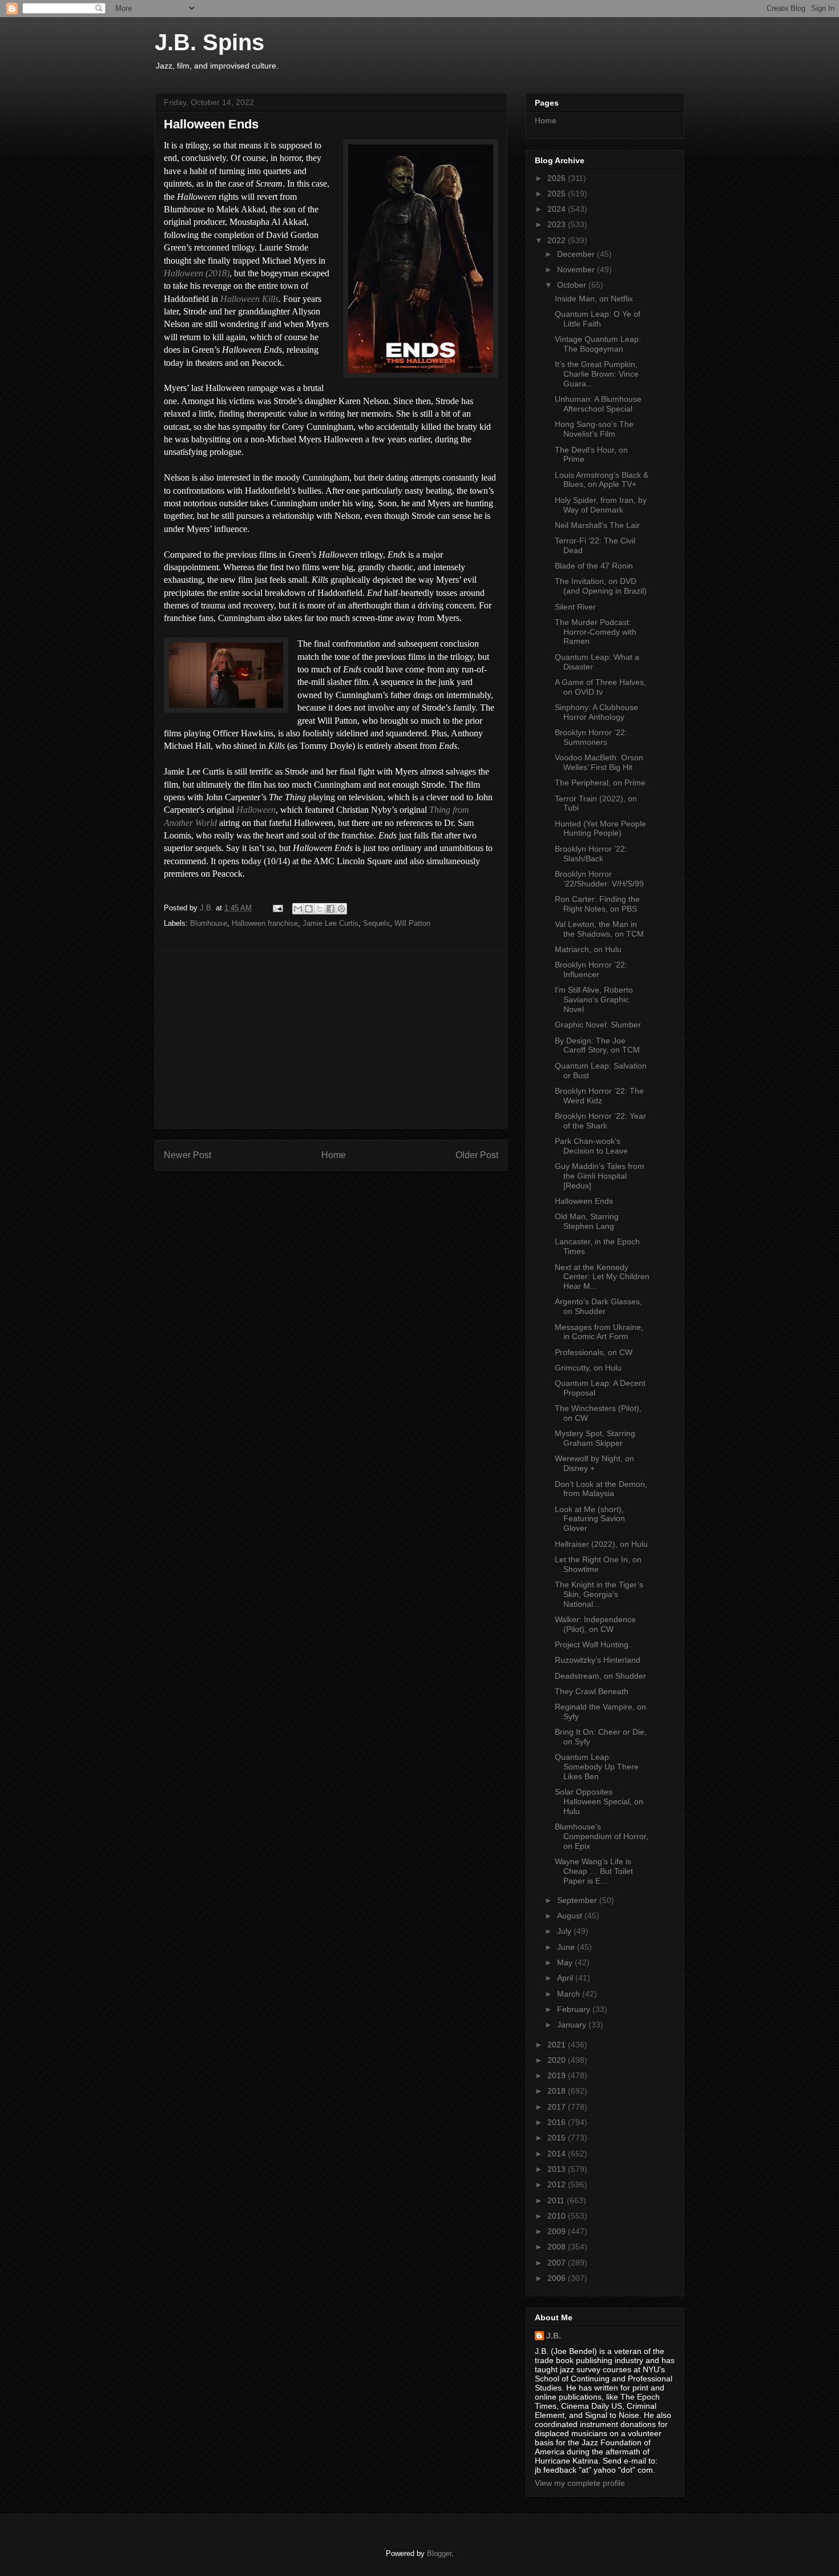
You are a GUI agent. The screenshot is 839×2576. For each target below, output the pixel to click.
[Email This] (298, 909)
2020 (558, 2060)
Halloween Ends (584, 1201)
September (578, 1900)
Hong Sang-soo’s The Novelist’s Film (594, 429)
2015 (558, 2138)
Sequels (376, 923)
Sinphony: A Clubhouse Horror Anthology (596, 712)
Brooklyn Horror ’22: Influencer (591, 969)
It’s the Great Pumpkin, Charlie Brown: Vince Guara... (597, 374)
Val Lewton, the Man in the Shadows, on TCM (599, 929)
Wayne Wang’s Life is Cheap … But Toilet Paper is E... (594, 1871)
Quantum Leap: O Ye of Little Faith (598, 319)
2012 (558, 2184)
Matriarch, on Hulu (588, 949)
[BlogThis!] (309, 909)
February (575, 2009)
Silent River (575, 607)
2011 (557, 2200)
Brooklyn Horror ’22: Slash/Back (591, 854)
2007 (558, 2263)
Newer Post (187, 1155)
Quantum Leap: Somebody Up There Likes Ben (597, 1767)
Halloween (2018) (197, 273)
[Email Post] (277, 908)
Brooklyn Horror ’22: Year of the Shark (600, 1121)
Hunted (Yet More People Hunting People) (600, 829)
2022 (558, 240)
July (565, 1931)
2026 (558, 178)
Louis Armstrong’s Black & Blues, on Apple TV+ (602, 480)
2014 (558, 2154)
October (573, 285)
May (566, 1962)
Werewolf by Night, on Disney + (594, 1463)
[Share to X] (320, 909)
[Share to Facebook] (330, 909)
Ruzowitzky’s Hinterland (598, 1660)
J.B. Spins (209, 42)
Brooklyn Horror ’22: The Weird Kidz (599, 1096)
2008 (558, 2247)
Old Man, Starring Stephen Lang (587, 1221)
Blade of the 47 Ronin (594, 566)
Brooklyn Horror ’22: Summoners (591, 737)
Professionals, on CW (594, 1352)
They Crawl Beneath (592, 1691)
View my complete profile (580, 2483)
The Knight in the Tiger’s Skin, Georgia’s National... (599, 1594)
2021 (558, 2045)
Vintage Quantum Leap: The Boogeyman (598, 344)
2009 (558, 2231)
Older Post (477, 1155)
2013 (558, 2169)
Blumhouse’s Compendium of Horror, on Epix (602, 1836)
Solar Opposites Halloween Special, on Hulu (599, 1801)
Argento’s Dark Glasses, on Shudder (598, 1306)
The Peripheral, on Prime (600, 783)
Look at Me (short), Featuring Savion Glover (590, 1519)
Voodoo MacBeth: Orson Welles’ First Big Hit (599, 762)
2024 (558, 209)
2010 (558, 2216)
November (577, 269)
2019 (558, 2075)
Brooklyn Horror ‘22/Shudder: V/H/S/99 (599, 879)
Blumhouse (209, 923)
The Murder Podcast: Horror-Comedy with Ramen (596, 632)
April (566, 1978)
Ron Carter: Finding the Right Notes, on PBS (597, 904)
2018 (558, 2091)
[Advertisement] (331, 1039)
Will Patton (412, 923)
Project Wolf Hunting (592, 1644)
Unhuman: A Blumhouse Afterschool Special (598, 404)
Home (334, 1155)
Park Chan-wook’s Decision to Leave (591, 1146)
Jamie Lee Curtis (330, 923)
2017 (558, 2107)
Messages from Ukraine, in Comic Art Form (599, 1332)
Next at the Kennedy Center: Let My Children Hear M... (602, 1277)
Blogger (439, 2553)
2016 (558, 2122)
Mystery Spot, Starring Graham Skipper (595, 1438)
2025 (558, 193)
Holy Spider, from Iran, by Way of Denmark (601, 505)
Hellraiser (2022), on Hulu (601, 1544)
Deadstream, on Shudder (600, 1676)
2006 (558, 2278)
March (570, 1994)
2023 (558, 224)
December (577, 254)
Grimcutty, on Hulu (588, 1368)
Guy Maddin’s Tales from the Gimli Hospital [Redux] (600, 1176)
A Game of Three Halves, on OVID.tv (600, 687)
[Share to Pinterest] (341, 909)
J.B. (554, 2336)
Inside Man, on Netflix (594, 299)
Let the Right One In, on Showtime (598, 1564)
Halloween (256, 810)
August (571, 1916)
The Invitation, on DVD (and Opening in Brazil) (601, 586)
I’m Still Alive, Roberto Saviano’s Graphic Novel (594, 999)
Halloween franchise (265, 923)
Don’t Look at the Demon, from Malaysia (601, 1489)
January (573, 2025)
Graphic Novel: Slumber (598, 1025)
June (567, 1947)
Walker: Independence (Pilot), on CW (595, 1624)
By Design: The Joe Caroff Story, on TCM (597, 1045)
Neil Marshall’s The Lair (597, 525)
